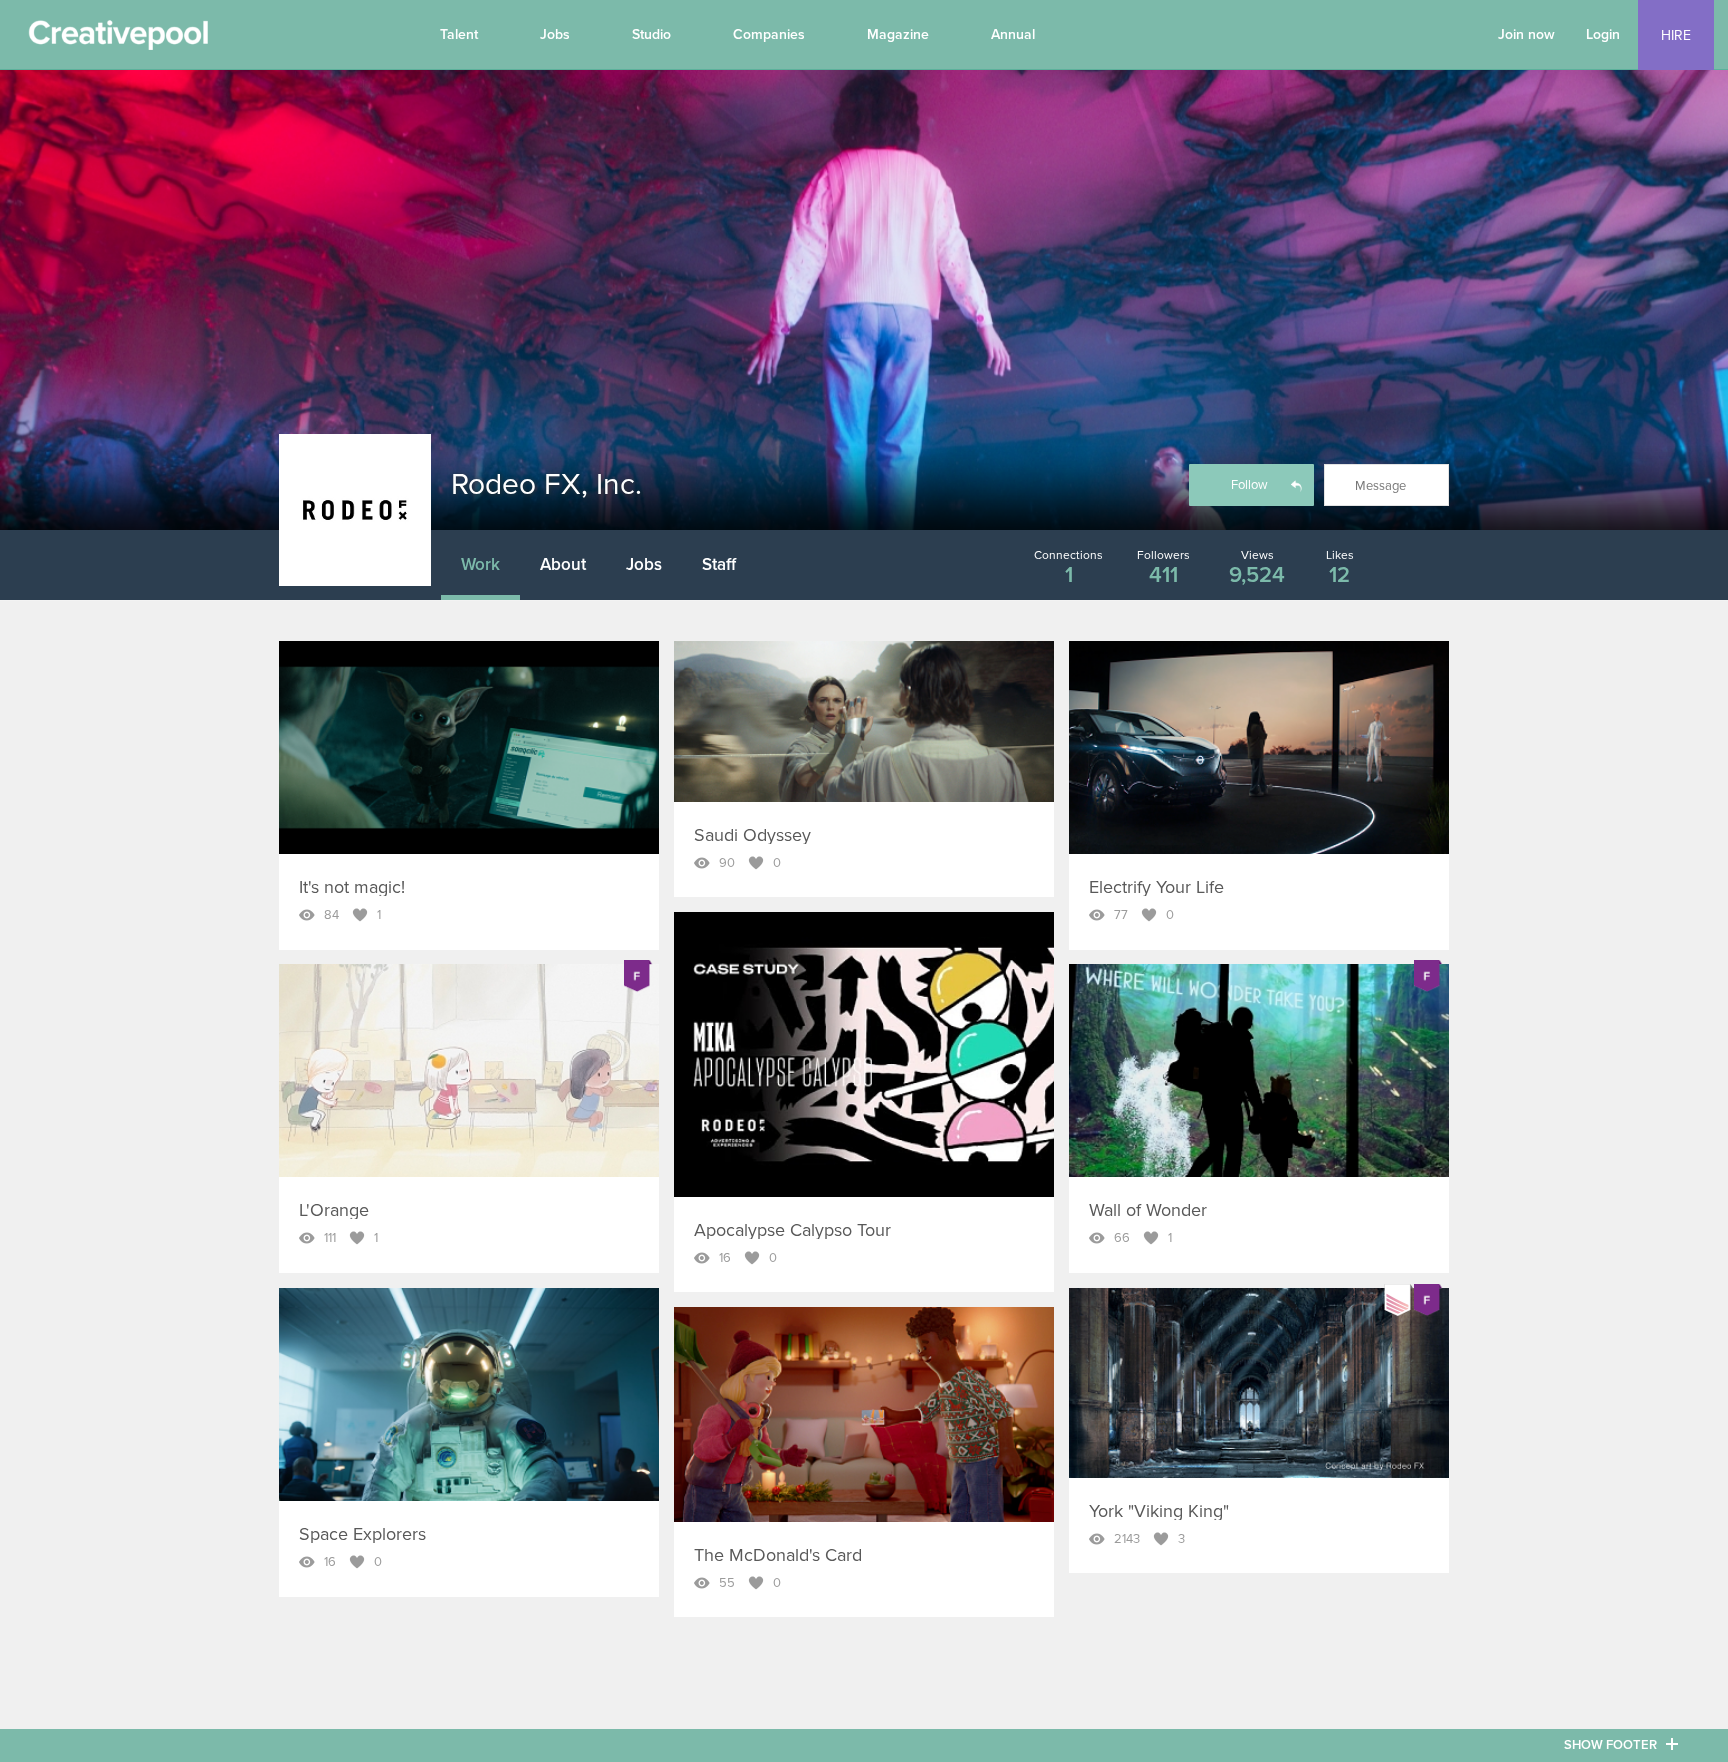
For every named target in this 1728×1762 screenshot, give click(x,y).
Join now (1526, 34)
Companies (769, 34)
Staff (719, 564)
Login (1603, 34)
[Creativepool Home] (118, 40)
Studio (651, 34)
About (563, 564)
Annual (1013, 34)
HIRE (1676, 35)
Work (480, 564)
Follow (1249, 485)
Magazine (898, 34)
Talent (459, 34)
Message (1380, 486)
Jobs (555, 34)
